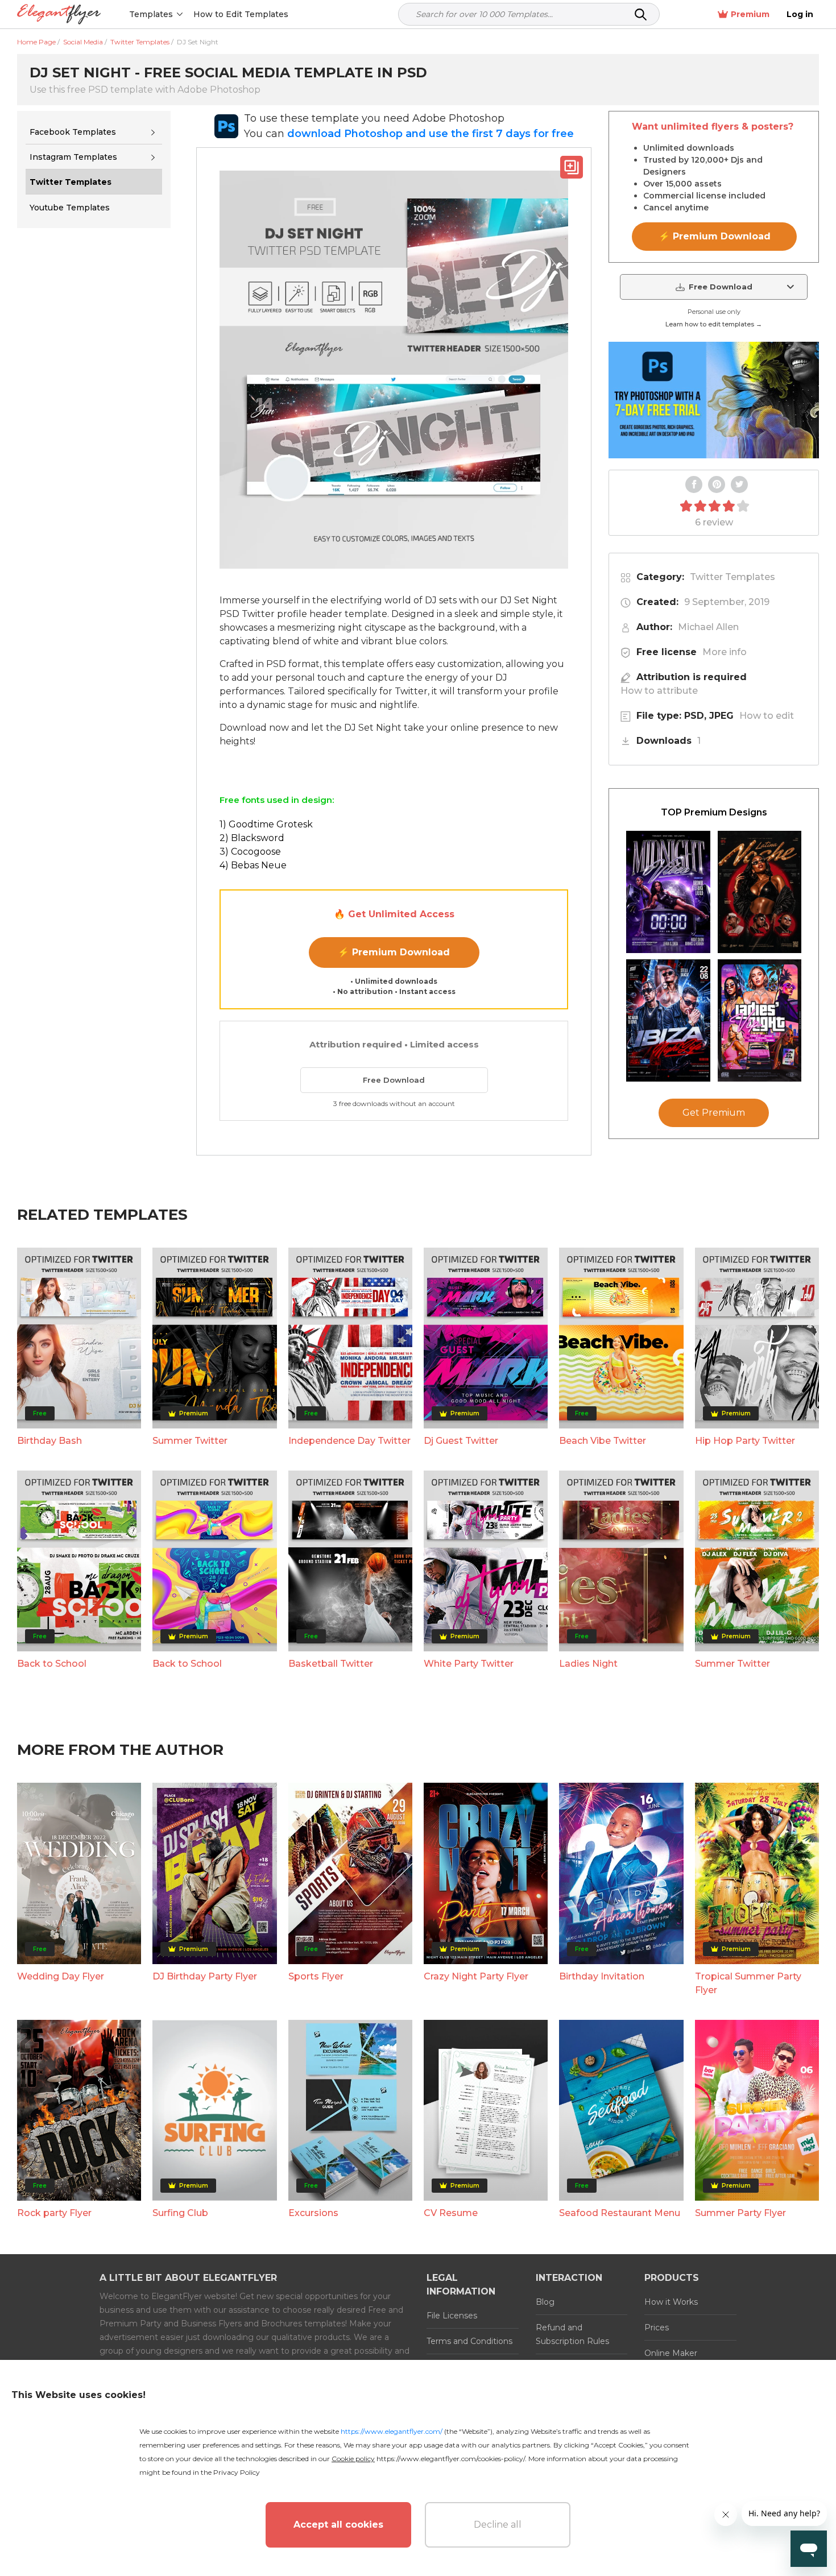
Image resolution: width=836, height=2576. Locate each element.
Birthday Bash (49, 1441)
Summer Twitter (190, 1441)
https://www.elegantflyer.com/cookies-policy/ (451, 2459)
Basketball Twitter (331, 1664)
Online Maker (671, 2353)
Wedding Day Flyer (61, 1976)
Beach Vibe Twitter (603, 1441)
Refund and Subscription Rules (572, 2334)
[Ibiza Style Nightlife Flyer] (668, 1020)
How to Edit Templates (241, 14)
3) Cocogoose (250, 852)
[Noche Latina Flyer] (760, 892)
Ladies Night (588, 1664)
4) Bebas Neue (253, 865)
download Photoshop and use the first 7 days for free (431, 134)
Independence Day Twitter (349, 1441)
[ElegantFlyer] (59, 15)
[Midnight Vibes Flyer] (668, 892)
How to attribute (659, 691)
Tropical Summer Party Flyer (748, 1983)
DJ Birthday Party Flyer (205, 1976)
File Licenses (452, 2316)
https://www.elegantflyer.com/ (392, 2431)
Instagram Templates (73, 157)
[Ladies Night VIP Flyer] (760, 1020)
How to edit (767, 716)
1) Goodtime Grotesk (266, 824)
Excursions (313, 2213)
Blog (545, 2302)
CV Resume (451, 2213)
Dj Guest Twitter (461, 1441)
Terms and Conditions (469, 2341)
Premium (750, 14)
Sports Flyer (316, 1976)
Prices (657, 2327)
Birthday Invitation (602, 1976)
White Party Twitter (469, 1664)
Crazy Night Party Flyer (476, 1976)
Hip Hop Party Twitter (745, 1441)
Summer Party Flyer (740, 2213)
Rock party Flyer (54, 2213)
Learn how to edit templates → (714, 324)
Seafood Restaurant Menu (620, 2213)
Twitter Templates (732, 577)
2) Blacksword (252, 838)
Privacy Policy (237, 2472)
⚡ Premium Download (394, 952)
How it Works (671, 2302)
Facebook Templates (73, 132)
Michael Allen (708, 627)
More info (725, 652)
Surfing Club (180, 2213)
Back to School (52, 1664)
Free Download (394, 1080)
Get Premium (714, 1113)
